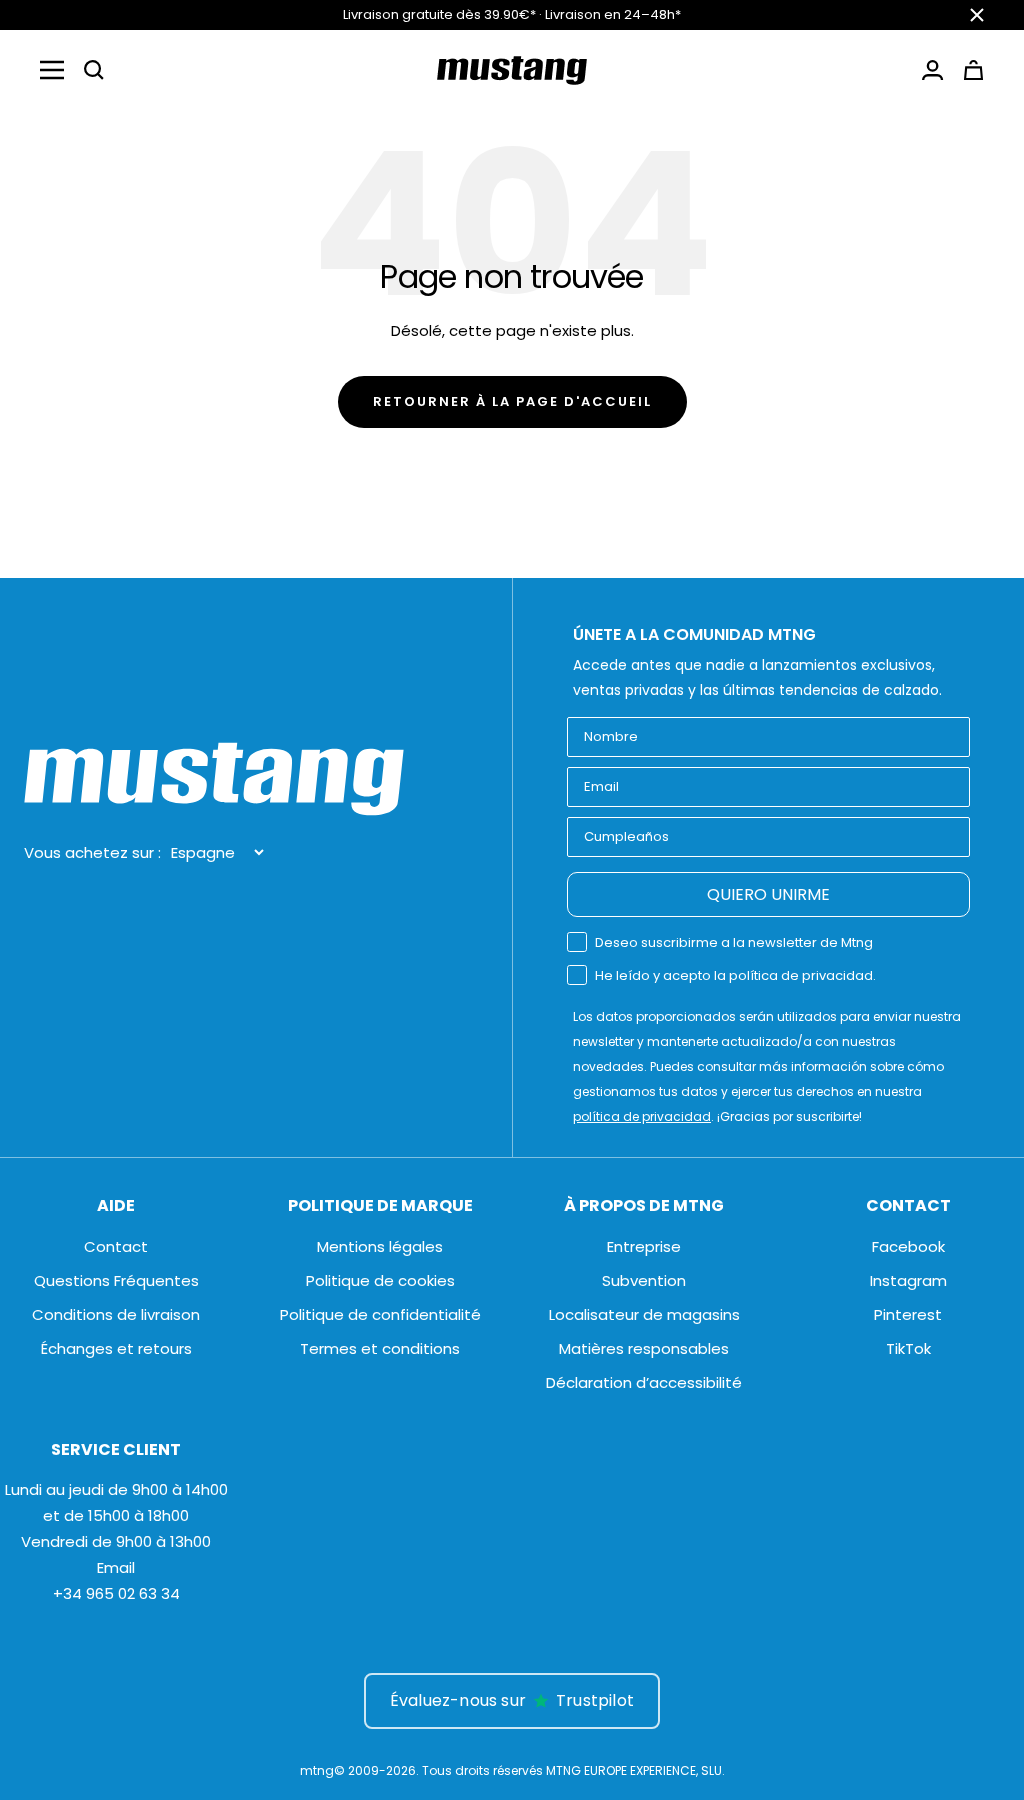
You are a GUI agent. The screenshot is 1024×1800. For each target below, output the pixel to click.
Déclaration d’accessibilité (644, 1382)
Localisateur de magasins (644, 1314)
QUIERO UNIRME (768, 894)
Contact (116, 1246)
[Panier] (973, 70)
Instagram (908, 1280)
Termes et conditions (380, 1348)
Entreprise (644, 1246)
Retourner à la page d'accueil (512, 401)
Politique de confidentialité (380, 1314)
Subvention (644, 1280)
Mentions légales (380, 1246)
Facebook (908, 1246)
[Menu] (52, 70)
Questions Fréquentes (116, 1280)
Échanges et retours (116, 1348)
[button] (94, 70)
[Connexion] (932, 70)
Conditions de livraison (116, 1314)
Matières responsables (644, 1348)
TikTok (908, 1348)
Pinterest (908, 1314)
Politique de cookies (380, 1280)
